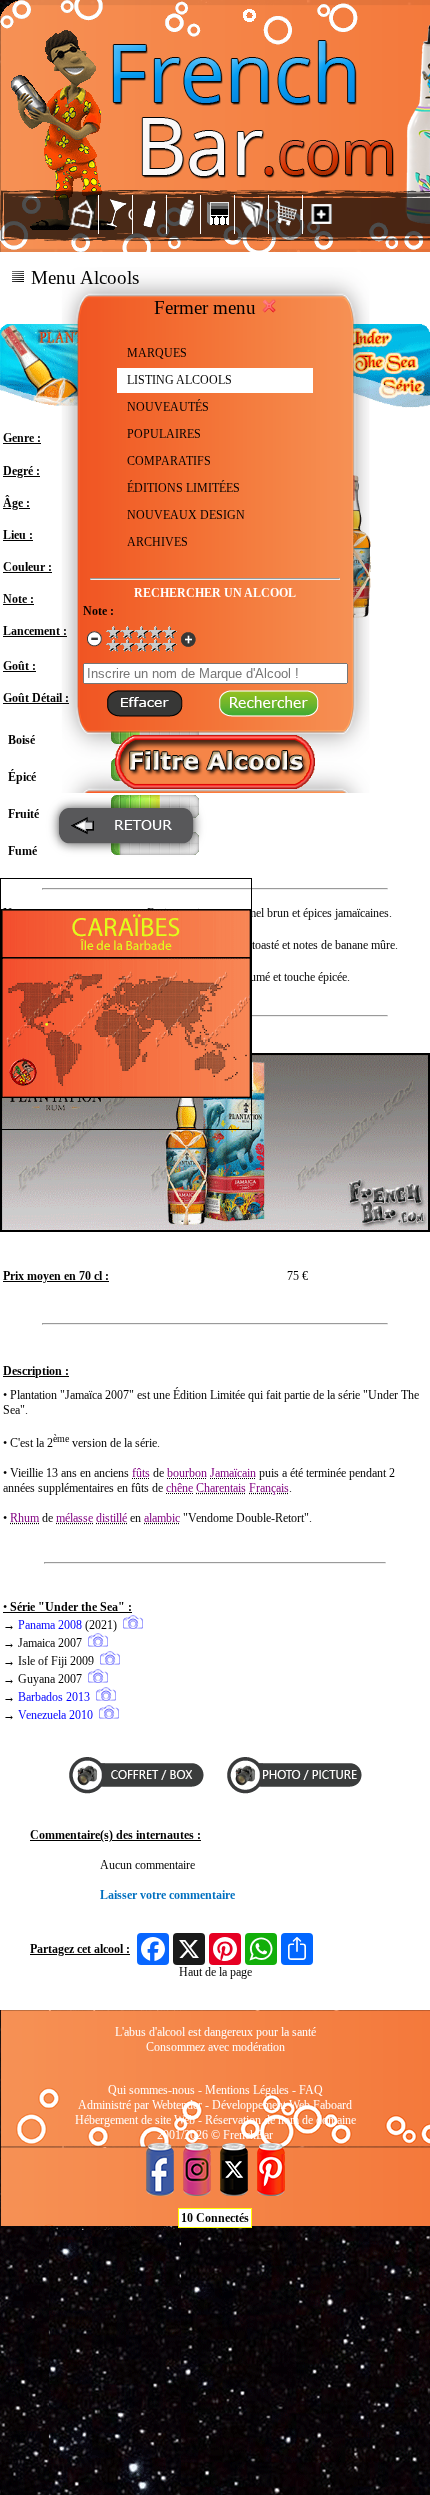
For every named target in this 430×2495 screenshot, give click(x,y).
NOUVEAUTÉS (168, 407)
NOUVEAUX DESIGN (186, 515)
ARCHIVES (157, 542)
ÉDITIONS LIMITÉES (183, 488)
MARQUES (157, 353)
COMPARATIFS (169, 461)
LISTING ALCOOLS (179, 380)
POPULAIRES (164, 434)
